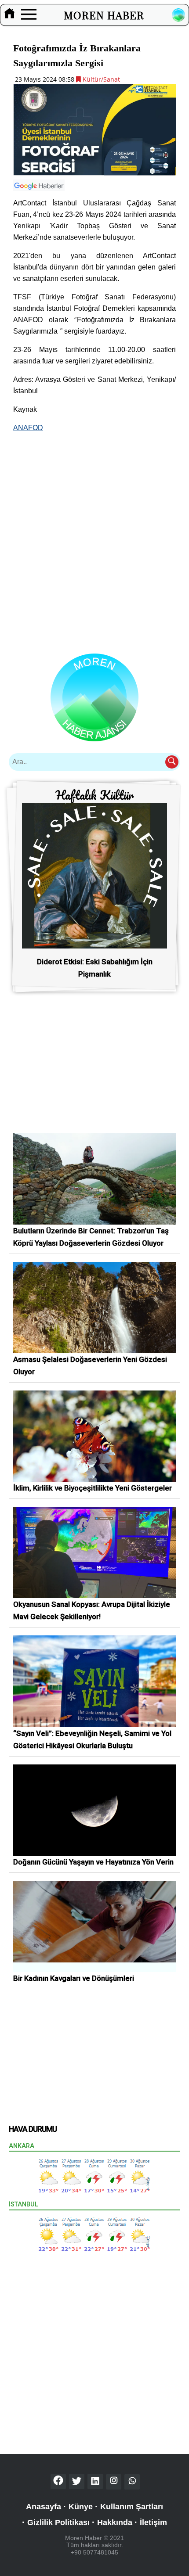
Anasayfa (44, 2507)
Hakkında (115, 2522)
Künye (81, 2507)
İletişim (153, 2522)
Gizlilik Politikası (58, 2522)
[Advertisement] (94, 535)
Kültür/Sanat (100, 79)
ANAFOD (28, 428)
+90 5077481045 (94, 2552)
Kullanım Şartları (132, 2507)
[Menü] (29, 15)
